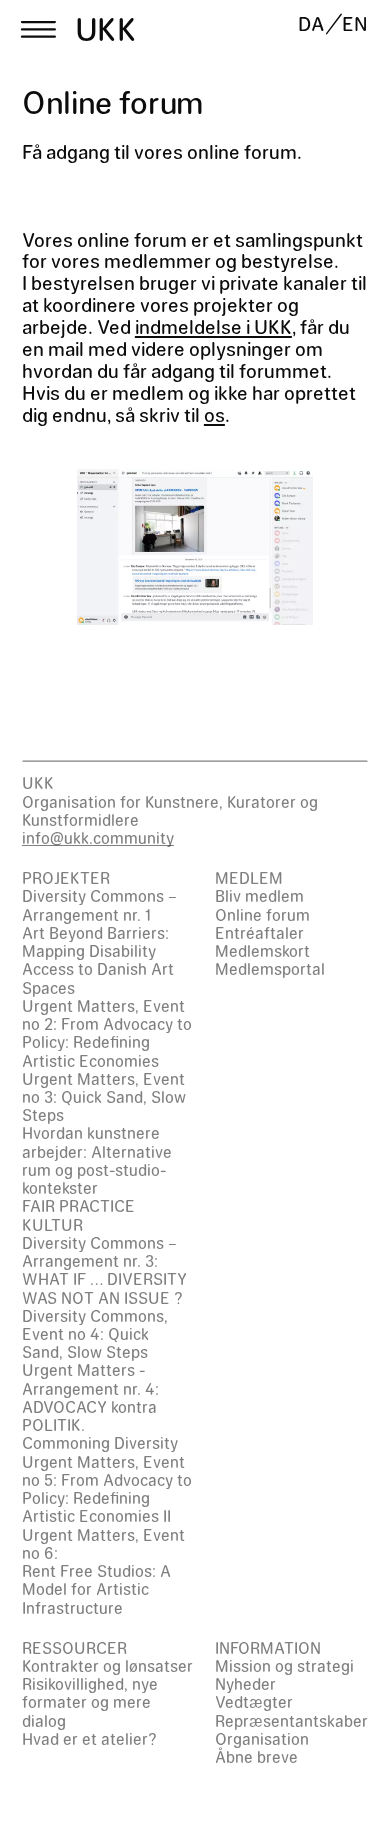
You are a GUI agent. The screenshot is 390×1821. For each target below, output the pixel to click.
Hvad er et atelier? (89, 1738)
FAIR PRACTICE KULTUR (78, 1214)
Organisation (262, 1738)
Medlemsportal (270, 968)
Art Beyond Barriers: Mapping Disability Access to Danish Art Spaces (98, 960)
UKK (106, 29)
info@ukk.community (98, 837)
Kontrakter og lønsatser (107, 1665)
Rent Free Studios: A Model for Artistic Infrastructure (96, 1588)
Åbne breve (256, 1756)
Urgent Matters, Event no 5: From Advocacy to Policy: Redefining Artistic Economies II (107, 1489)
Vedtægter (254, 1701)
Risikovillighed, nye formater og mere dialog (90, 1701)
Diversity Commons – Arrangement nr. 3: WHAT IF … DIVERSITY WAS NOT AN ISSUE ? (104, 1270)
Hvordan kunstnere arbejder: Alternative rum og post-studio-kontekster (97, 1160)
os (214, 414)
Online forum (262, 914)
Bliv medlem (259, 895)
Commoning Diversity (100, 1442)
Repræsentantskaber (291, 1720)
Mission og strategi (284, 1665)
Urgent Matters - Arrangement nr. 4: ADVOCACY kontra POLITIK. (90, 1397)
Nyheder (245, 1683)
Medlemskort (262, 950)
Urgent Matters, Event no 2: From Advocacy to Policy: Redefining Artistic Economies (107, 1033)
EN (355, 23)
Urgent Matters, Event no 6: (103, 1543)
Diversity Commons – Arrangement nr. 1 (99, 904)
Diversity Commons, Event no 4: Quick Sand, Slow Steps (95, 1333)
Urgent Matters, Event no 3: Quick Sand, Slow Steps (104, 1096)
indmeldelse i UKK (213, 326)
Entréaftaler (259, 932)
